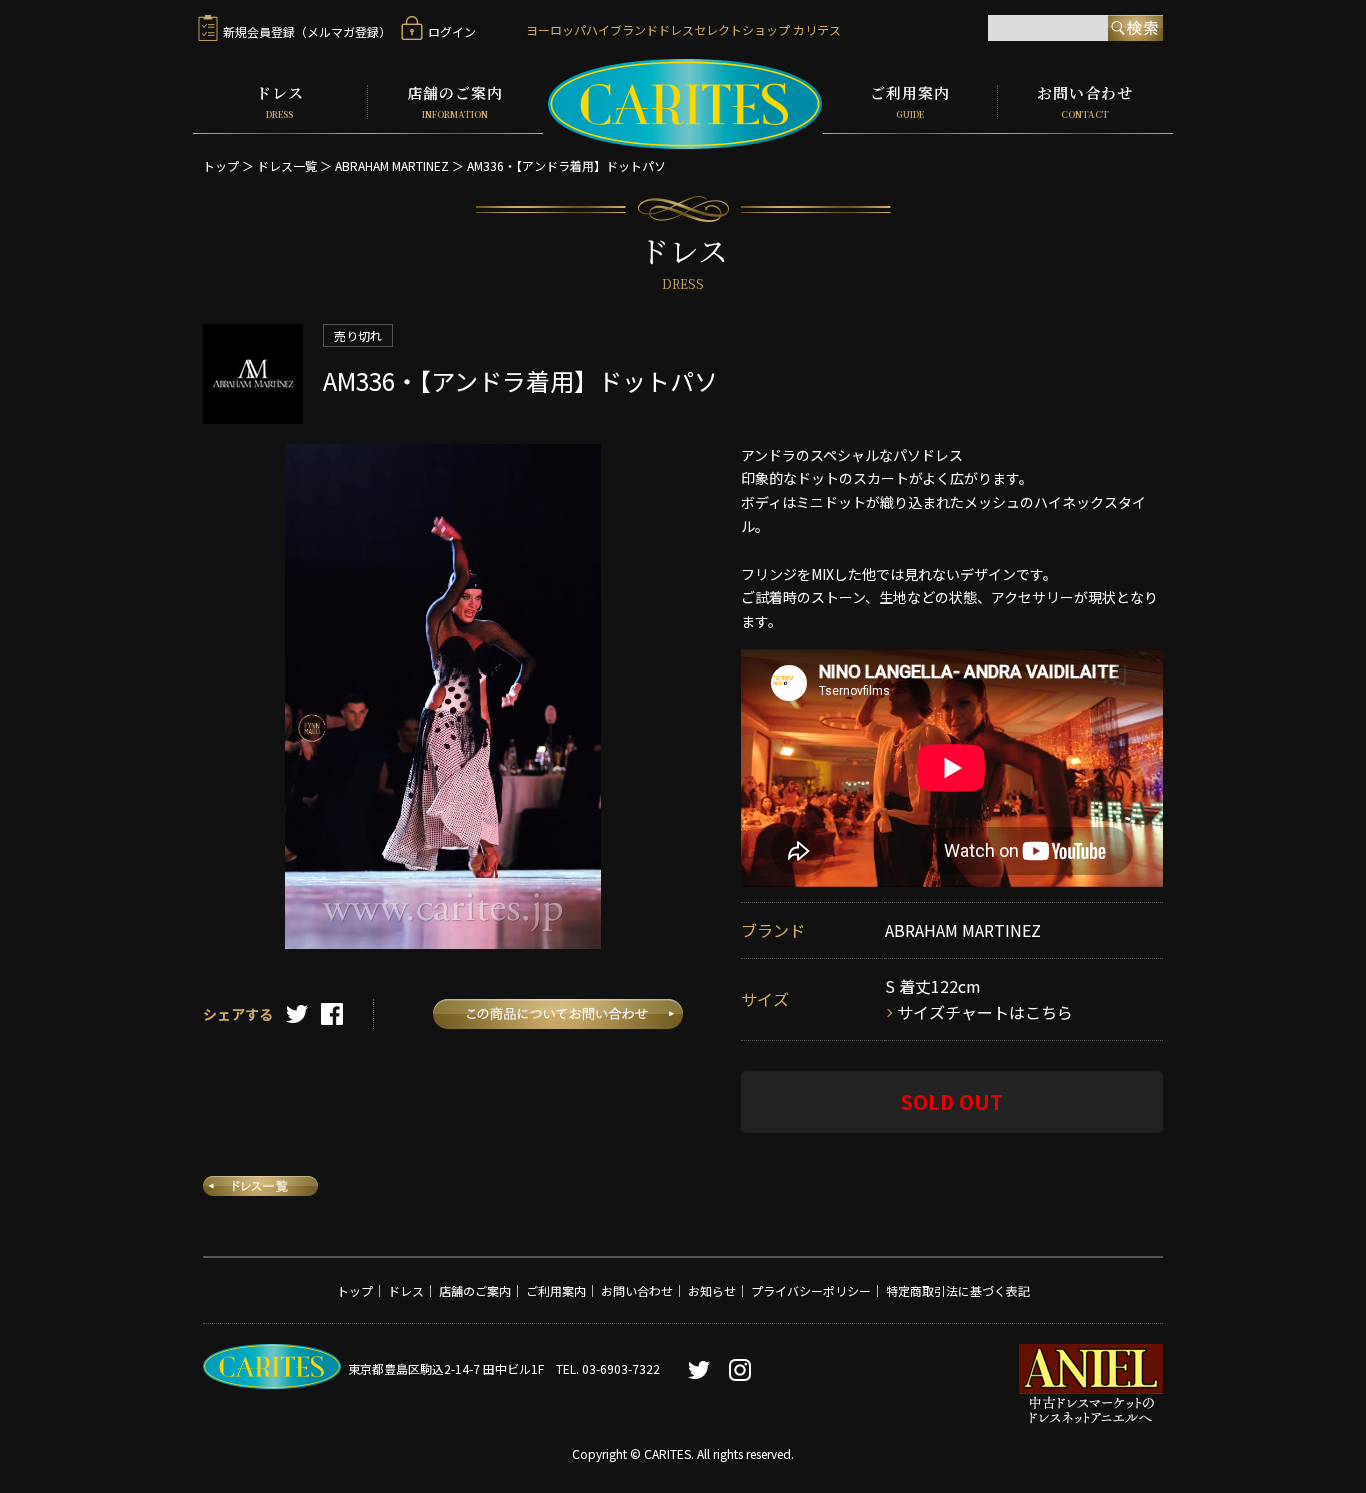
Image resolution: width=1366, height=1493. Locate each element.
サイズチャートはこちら (985, 1012)
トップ (221, 165)
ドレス (280, 102)
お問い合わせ (1085, 102)
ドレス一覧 (287, 165)
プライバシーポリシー (811, 1290)
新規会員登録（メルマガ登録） (307, 31)
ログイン (452, 31)
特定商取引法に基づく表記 (958, 1290)
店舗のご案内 (455, 102)
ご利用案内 (910, 102)
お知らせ (712, 1290)
